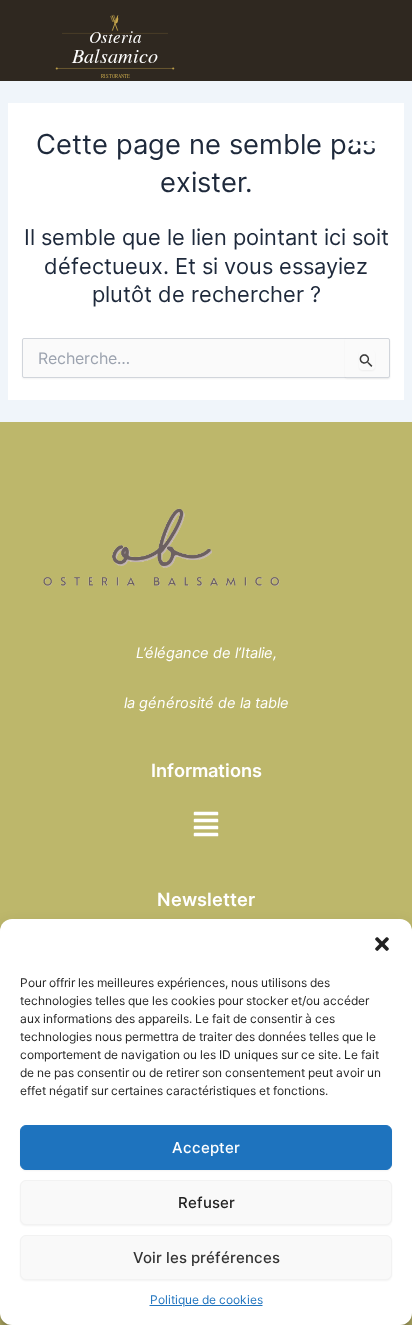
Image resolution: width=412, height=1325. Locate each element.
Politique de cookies (206, 1299)
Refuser (206, 1202)
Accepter (206, 1147)
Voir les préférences (206, 1257)
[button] (382, 944)
